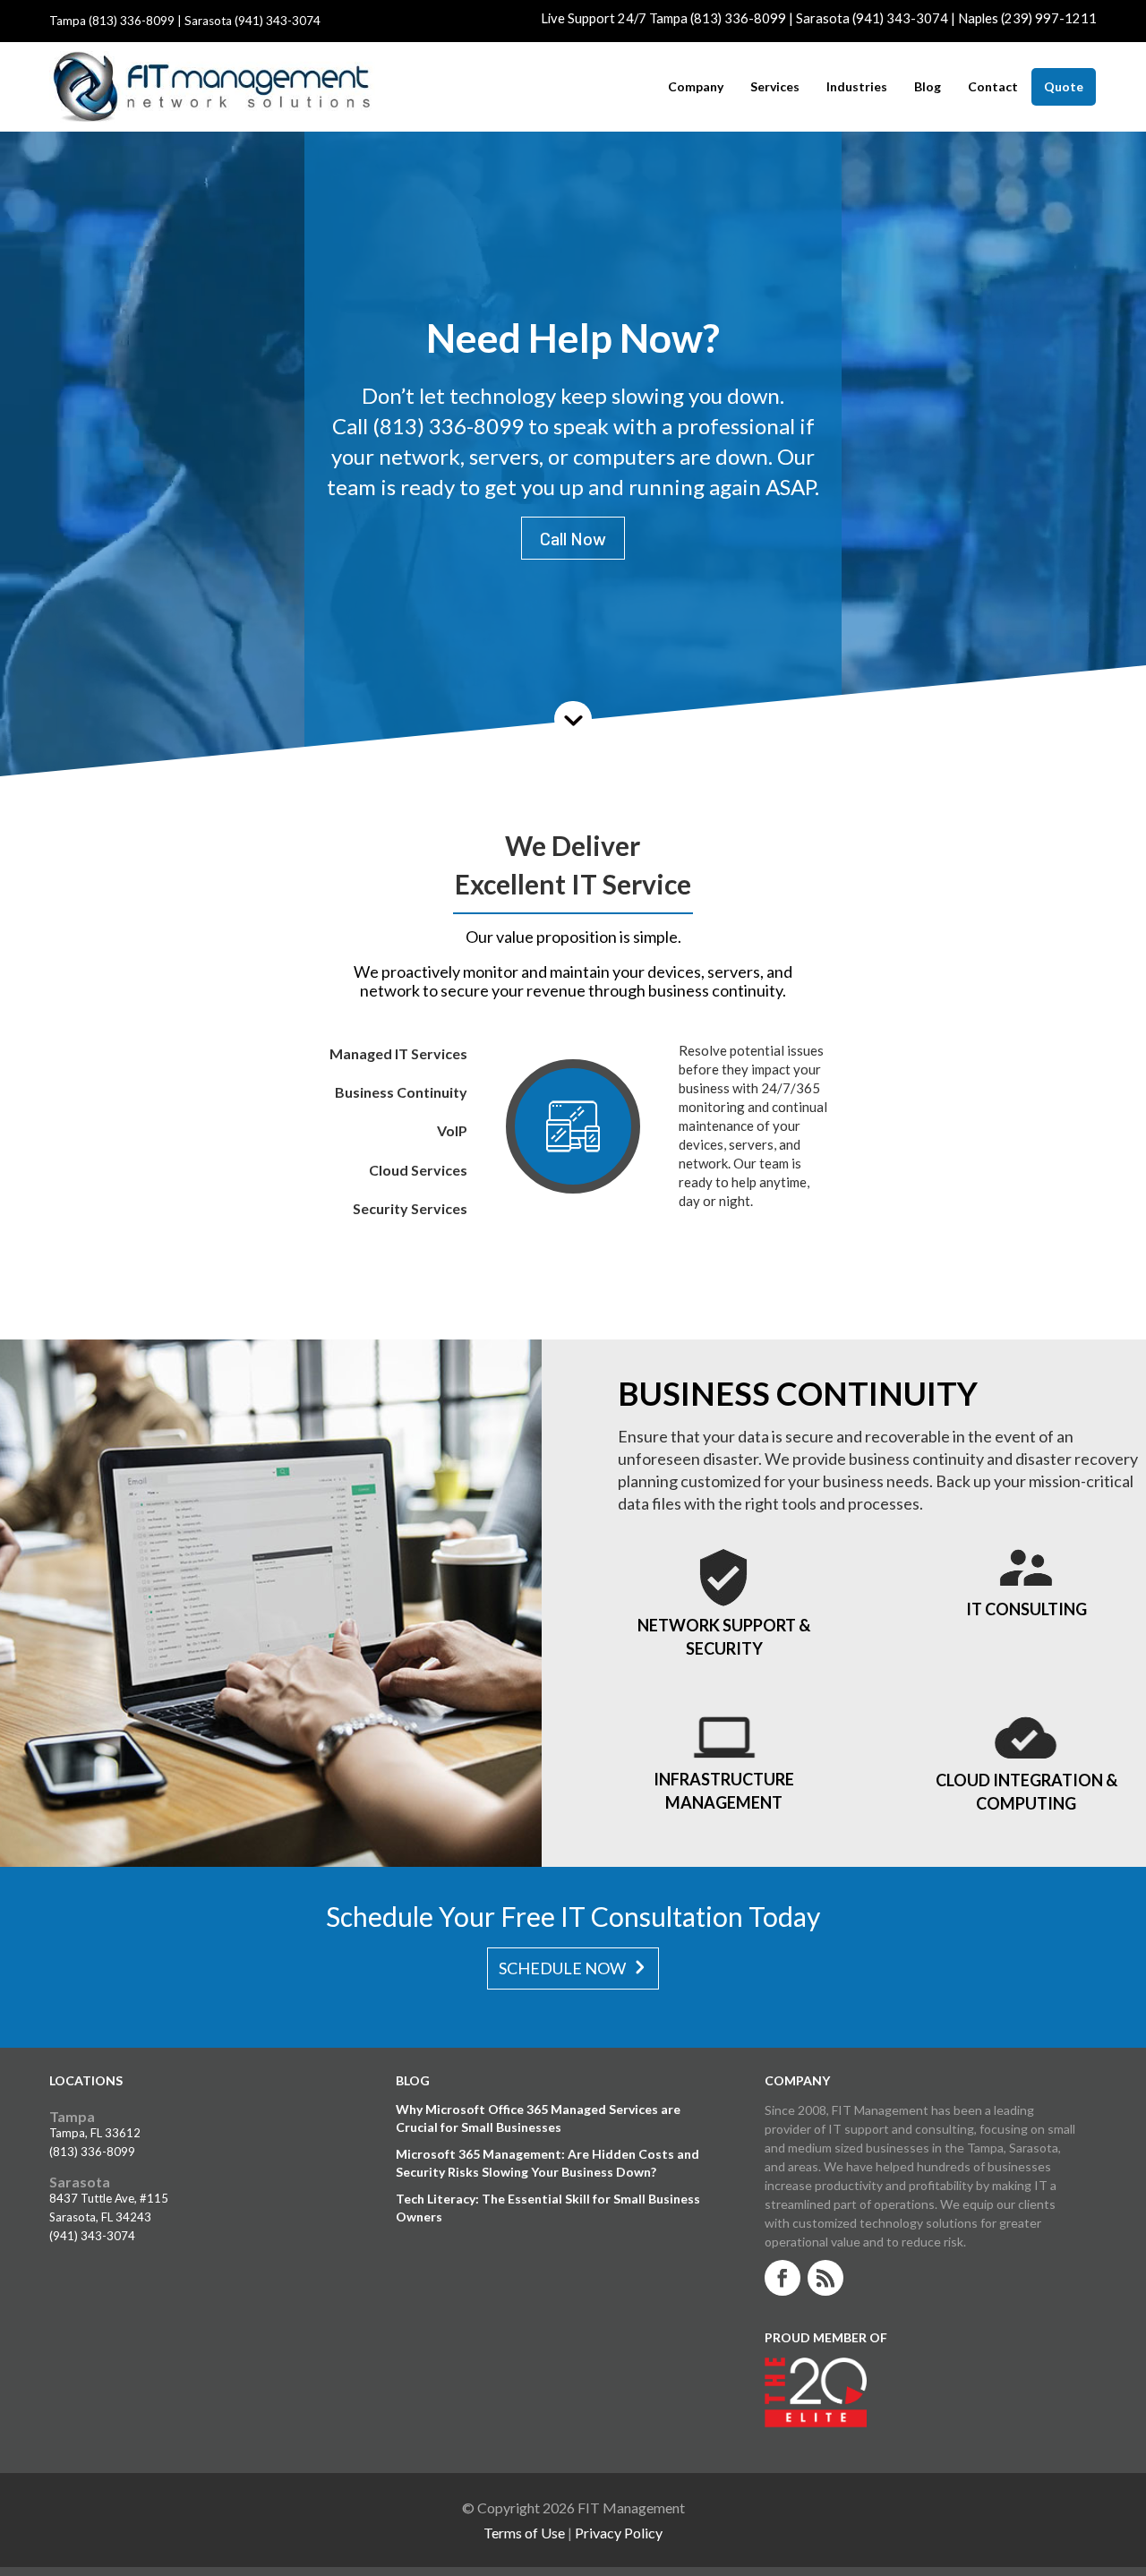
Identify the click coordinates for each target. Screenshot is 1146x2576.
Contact (993, 87)
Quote (1064, 86)
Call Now (573, 538)
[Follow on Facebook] (783, 2278)
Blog (928, 87)
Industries (857, 87)
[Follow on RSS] (825, 2278)
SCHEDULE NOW (562, 1968)
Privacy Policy (619, 2533)
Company (696, 87)
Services (775, 87)
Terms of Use (524, 2533)
